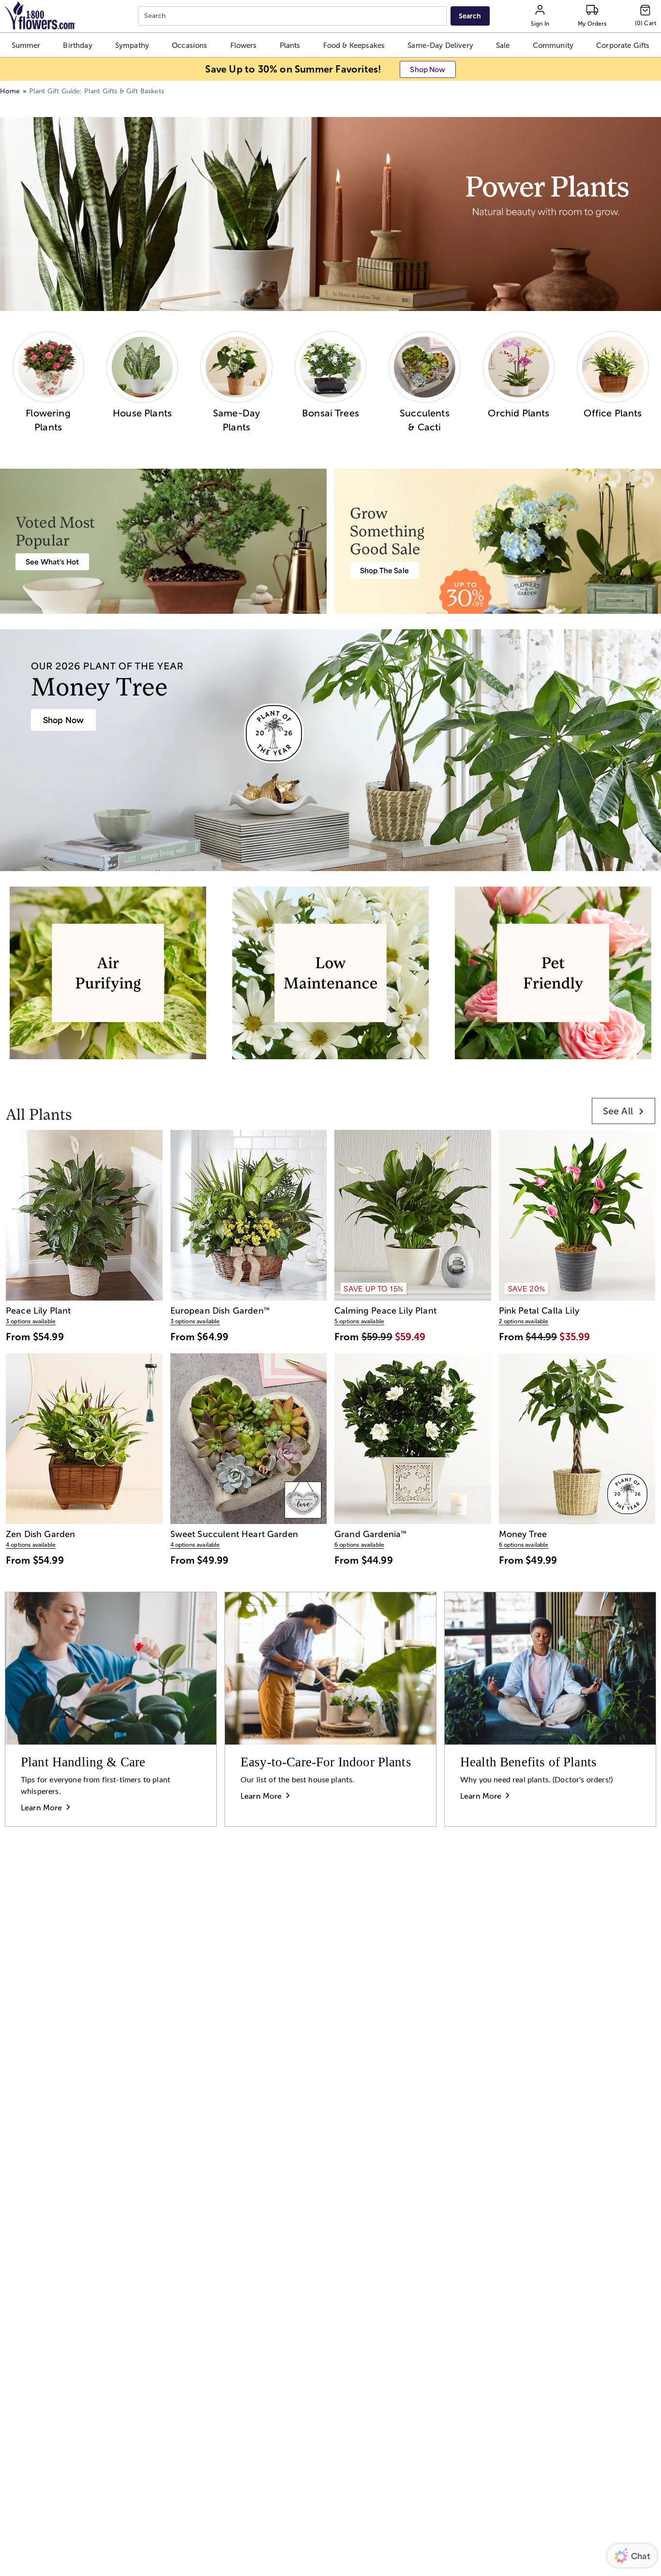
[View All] (330, 214)
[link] (623, 1111)
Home (10, 91)
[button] (26, 45)
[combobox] (293, 16)
